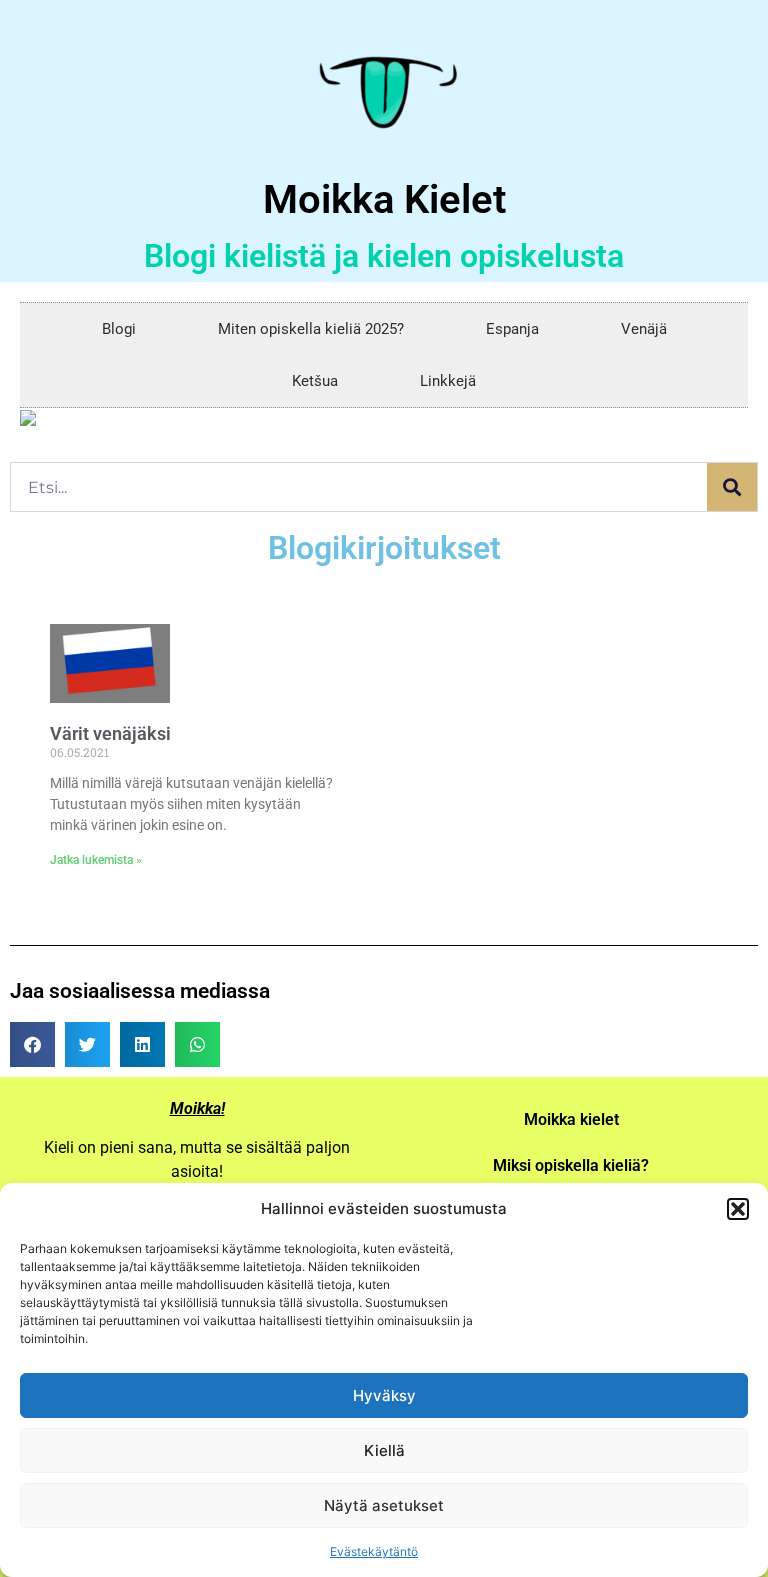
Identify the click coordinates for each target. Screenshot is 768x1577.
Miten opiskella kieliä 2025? (311, 329)
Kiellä (384, 1450)
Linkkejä (448, 381)
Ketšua (315, 381)
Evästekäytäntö (374, 1551)
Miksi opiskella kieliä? (571, 1165)
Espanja (512, 329)
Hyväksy (384, 1395)
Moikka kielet (571, 1119)
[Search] (732, 487)
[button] (738, 1209)
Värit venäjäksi (110, 733)
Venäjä (644, 329)
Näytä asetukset (384, 1505)
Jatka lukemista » (96, 860)
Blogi (119, 329)
